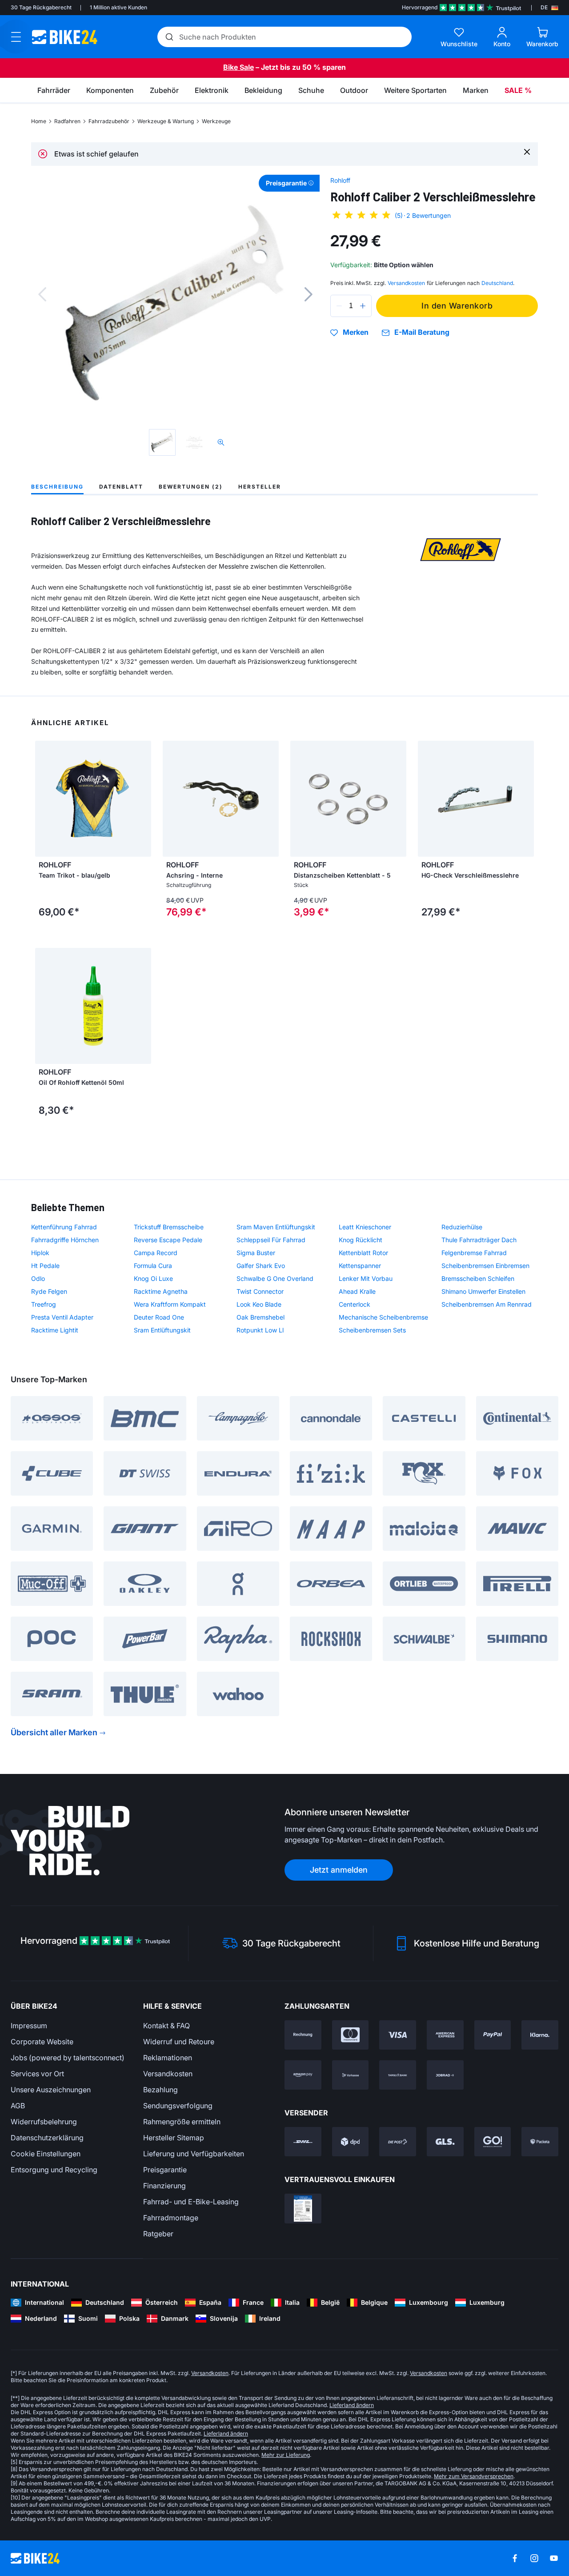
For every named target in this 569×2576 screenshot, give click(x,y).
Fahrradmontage (171, 2218)
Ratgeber (158, 2234)
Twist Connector (260, 1291)
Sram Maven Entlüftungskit (276, 1227)
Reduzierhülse (462, 1227)
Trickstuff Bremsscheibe (169, 1227)
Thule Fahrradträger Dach (479, 1240)
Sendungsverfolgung (178, 2106)
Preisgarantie (165, 2170)
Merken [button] (356, 333)
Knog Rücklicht (361, 1240)
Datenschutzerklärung (47, 2138)
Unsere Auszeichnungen (51, 2090)
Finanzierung (164, 2186)
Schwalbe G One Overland (275, 1278)
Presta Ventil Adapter (62, 1317)
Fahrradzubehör (109, 121)
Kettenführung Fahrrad (64, 1227)
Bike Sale (238, 67)
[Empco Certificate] (303, 2208)
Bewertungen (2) (191, 487)
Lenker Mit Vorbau (366, 1278)
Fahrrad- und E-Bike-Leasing (191, 2202)
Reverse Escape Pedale (168, 1240)
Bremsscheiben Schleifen (478, 1278)
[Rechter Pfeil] (142, 799)
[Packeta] (540, 2142)
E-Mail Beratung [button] (422, 332)
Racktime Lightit (55, 1330)
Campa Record (156, 1253)
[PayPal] (493, 2035)
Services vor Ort (37, 2074)
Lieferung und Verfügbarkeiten (194, 2154)
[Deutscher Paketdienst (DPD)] (351, 2142)
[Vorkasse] (351, 2075)
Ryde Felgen (49, 1291)
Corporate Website (42, 2042)
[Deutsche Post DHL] (303, 2142)
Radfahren (67, 121)
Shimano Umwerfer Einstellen (483, 1291)
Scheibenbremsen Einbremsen (485, 1266)
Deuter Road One (159, 1317)
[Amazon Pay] (303, 2075)
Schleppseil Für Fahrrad (271, 1240)
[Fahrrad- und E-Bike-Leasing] (445, 2075)
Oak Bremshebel (260, 1317)
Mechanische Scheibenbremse (383, 1317)
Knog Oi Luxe (153, 1278)
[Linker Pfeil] (44, 799)
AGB (18, 2106)
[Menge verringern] (339, 306)
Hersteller (260, 487)
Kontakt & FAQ (166, 2026)
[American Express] (445, 2035)
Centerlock (355, 1304)
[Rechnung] (303, 2035)
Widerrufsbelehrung (44, 2122)
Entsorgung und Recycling (54, 2170)
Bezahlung (160, 2090)
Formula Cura (153, 1266)
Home (39, 121)
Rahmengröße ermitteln (182, 2122)
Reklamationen (168, 2058)
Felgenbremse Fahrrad (474, 1253)
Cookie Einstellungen (46, 2154)
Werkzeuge (216, 121)
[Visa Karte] (398, 2035)
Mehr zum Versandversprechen (474, 2476)
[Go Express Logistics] (493, 2142)
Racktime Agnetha (161, 1291)
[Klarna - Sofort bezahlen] (540, 2035)
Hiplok (40, 1253)
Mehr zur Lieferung (286, 2455)
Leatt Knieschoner (365, 1227)
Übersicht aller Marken (54, 1732)
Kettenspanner (360, 1266)
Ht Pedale (45, 1266)
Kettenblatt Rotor (363, 1253)
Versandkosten (168, 2074)
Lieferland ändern (352, 2405)
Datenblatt (121, 487)
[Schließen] (527, 151)
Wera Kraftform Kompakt (170, 1304)
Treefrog (44, 1304)
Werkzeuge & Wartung (166, 121)
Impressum (29, 2026)
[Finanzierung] (398, 2075)
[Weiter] (309, 294)
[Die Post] (398, 2142)
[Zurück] (42, 294)
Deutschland (497, 283)
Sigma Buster (256, 1253)
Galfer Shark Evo (261, 1266)
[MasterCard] (351, 2035)
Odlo (38, 1278)
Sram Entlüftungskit (162, 1330)
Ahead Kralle (357, 1291)
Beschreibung (57, 487)
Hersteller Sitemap (174, 2138)
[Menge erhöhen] (363, 306)
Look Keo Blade (259, 1304)
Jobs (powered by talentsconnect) (68, 2058)
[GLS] (445, 2142)
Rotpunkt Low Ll (260, 1330)
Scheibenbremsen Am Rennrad (487, 1304)
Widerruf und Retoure (179, 2042)
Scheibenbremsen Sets (372, 1330)
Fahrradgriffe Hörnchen (65, 1240)
